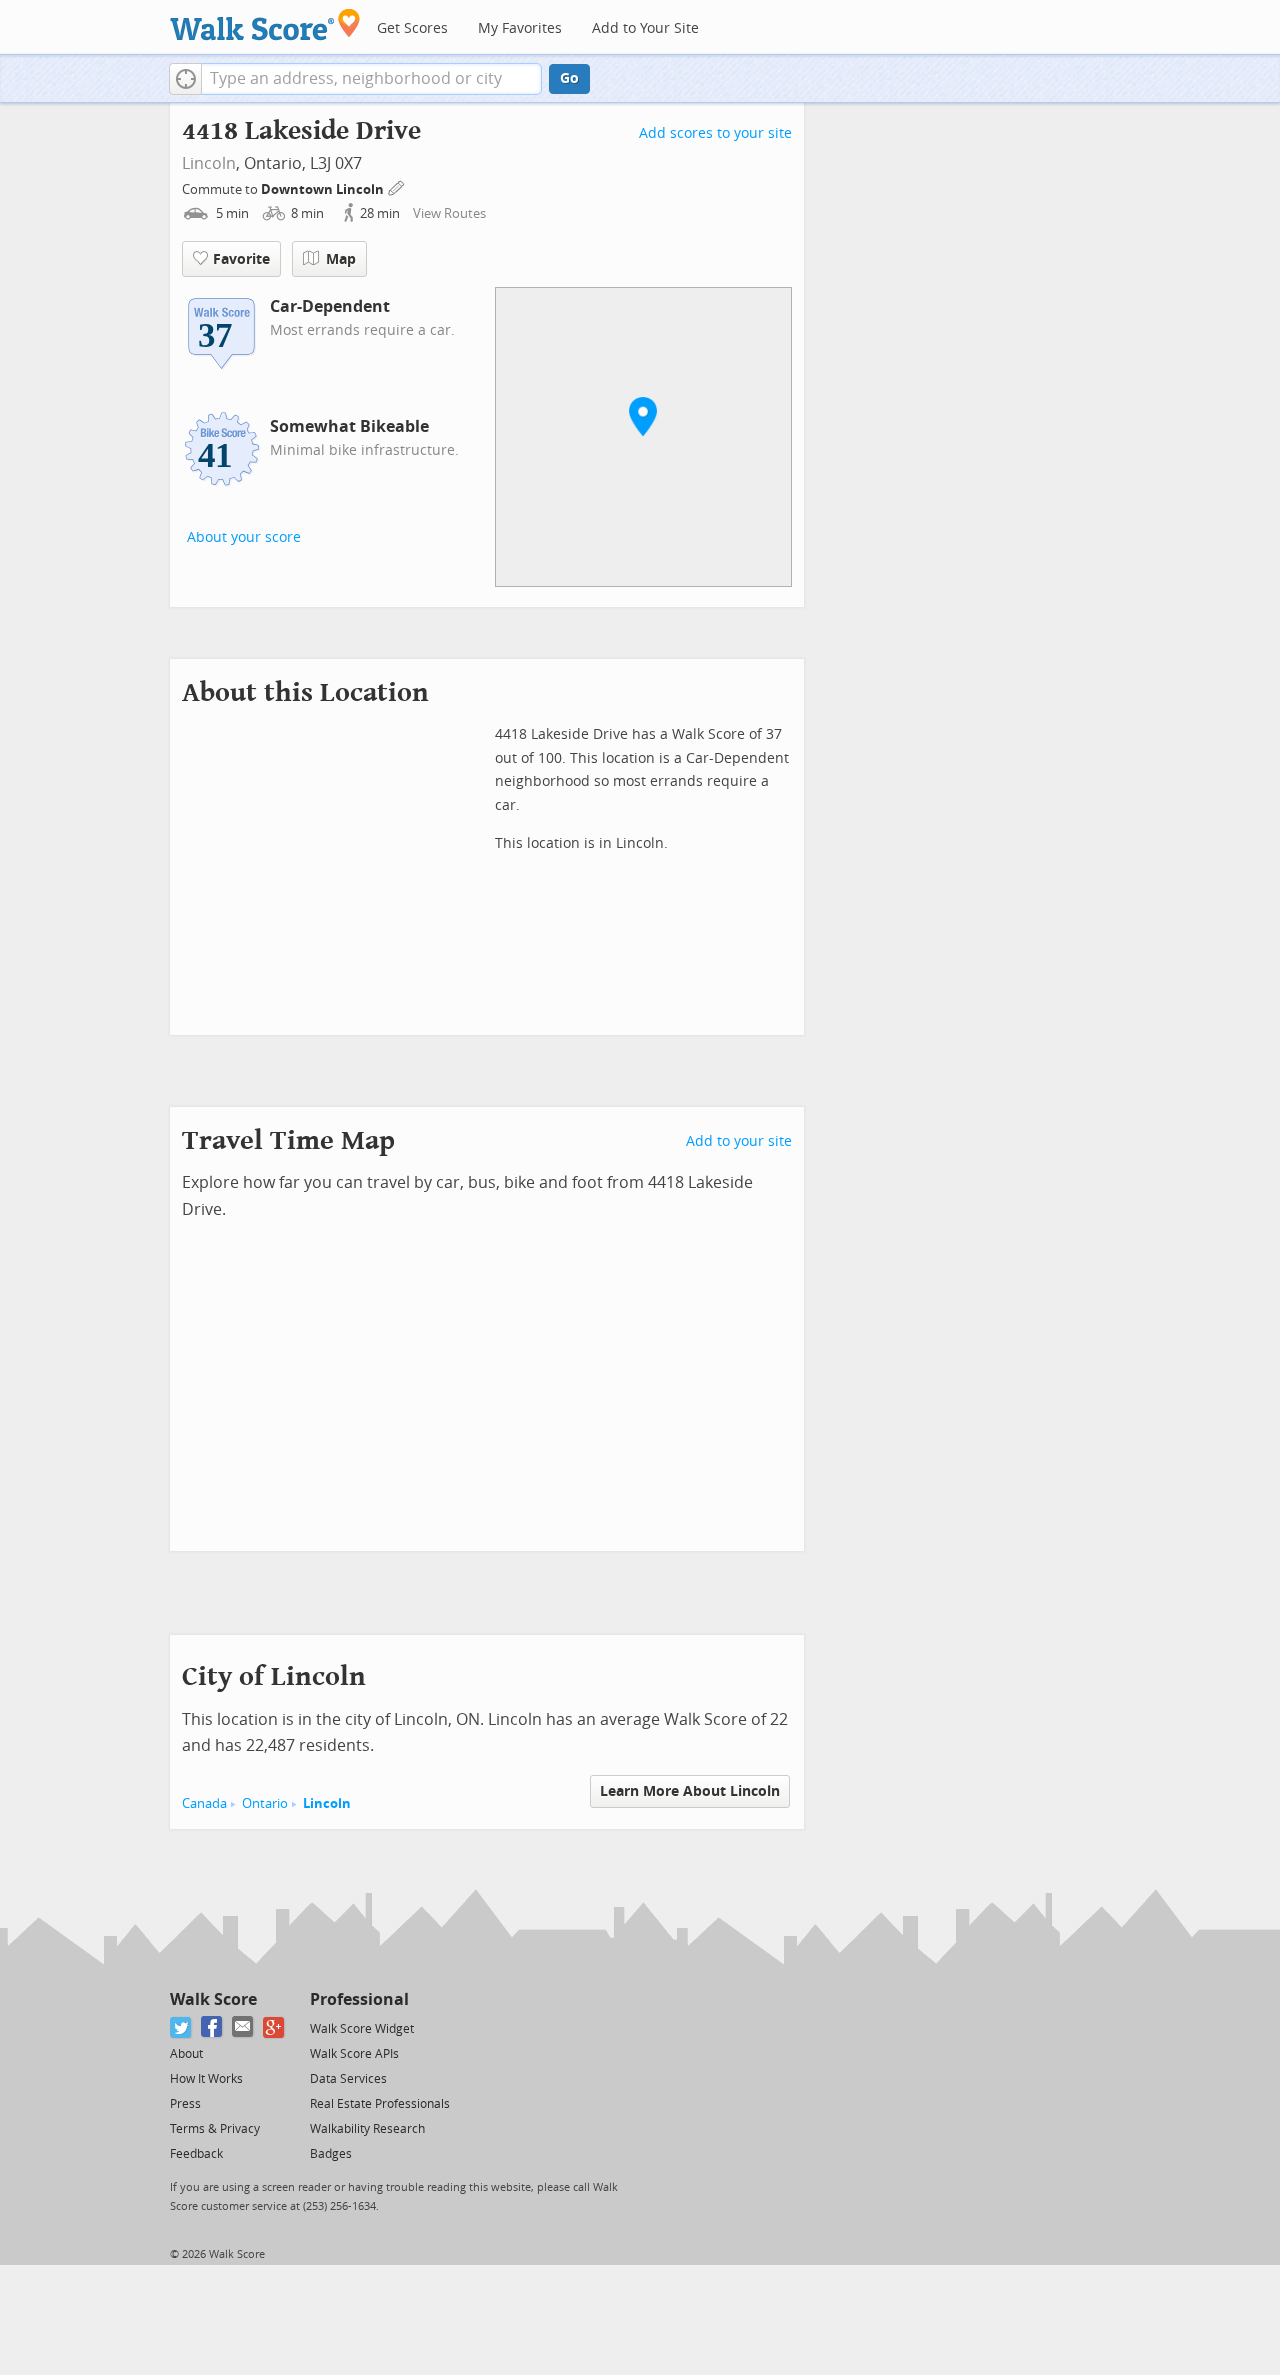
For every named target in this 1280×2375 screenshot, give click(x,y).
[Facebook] (212, 2027)
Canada (204, 1803)
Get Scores (412, 28)
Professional (359, 1999)
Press (185, 2104)
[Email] (243, 2027)
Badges (331, 2154)
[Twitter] (181, 2027)
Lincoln (209, 163)
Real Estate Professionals (380, 2104)
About (186, 2054)
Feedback (196, 2154)
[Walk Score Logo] (265, 24)
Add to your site (739, 1141)
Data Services (348, 2079)
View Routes (449, 213)
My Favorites (520, 28)
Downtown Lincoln (324, 189)
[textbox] (371, 79)
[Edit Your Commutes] (397, 186)
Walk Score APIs (354, 2054)
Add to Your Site (645, 28)
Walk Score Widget (362, 2029)
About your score (244, 537)
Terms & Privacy (215, 2129)
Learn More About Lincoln (690, 1791)
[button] (185, 79)
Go (569, 78)
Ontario (265, 1803)
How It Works (206, 2079)
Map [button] (341, 259)
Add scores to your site (715, 133)
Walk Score (213, 1999)
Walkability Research (367, 2129)
